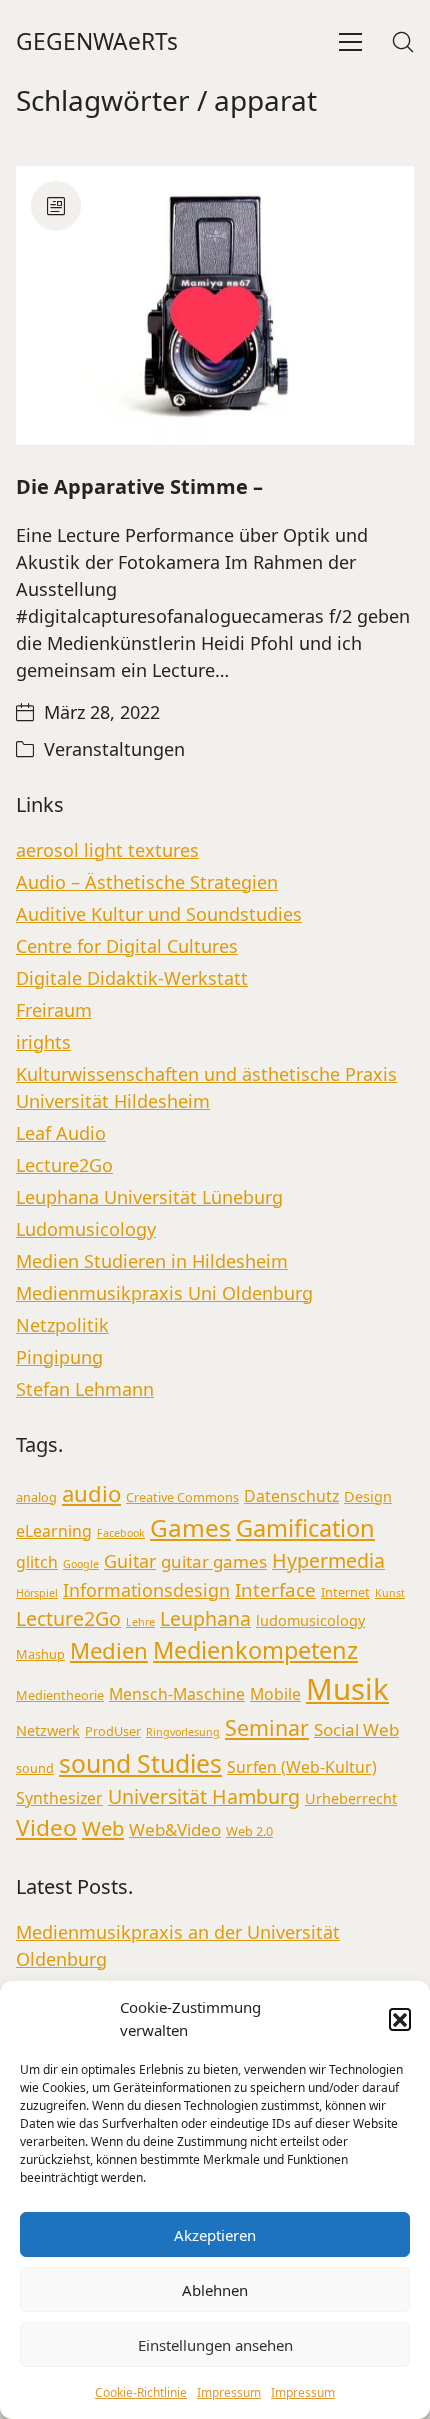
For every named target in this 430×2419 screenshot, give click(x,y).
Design (368, 1496)
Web (103, 1828)
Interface (275, 1589)
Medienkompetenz (255, 1650)
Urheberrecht (351, 1798)
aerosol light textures (107, 850)
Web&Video (175, 1829)
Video (46, 1827)
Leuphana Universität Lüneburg (149, 1197)
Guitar (130, 1561)
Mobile (275, 1694)
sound (35, 1768)
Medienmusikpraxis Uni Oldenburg (164, 1293)
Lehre (140, 1622)
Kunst (390, 1593)
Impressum (229, 2392)
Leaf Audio (61, 1133)
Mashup (40, 1654)
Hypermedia (328, 1560)
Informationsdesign (146, 1590)
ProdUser (113, 1731)
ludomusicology (310, 1620)
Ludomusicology (86, 1229)
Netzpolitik (62, 1325)
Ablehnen (215, 2290)
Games (190, 1527)
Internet (345, 1592)
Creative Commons (182, 1497)
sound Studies (140, 1763)
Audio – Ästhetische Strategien (147, 882)
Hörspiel (37, 1593)
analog (36, 1497)
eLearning (54, 1531)
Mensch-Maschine (177, 1694)
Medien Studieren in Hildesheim (152, 1261)
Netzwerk (48, 1730)
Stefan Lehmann (85, 1389)
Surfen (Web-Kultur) (302, 1767)
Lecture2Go (64, 1165)
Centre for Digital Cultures (127, 946)
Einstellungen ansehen (215, 2345)
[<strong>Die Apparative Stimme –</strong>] (215, 305)
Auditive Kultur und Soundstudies (159, 914)
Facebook (121, 1533)
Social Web (356, 1729)
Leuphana (205, 1618)
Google (81, 1564)
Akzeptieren (215, 2235)
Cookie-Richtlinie (141, 2392)
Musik (347, 1689)
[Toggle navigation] (350, 42)
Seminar (267, 1727)
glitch (37, 1562)
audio (91, 1493)
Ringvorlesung (183, 1732)
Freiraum (54, 1010)
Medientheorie (60, 1695)
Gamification (305, 1528)
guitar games (214, 1561)
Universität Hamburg (204, 1796)
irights (43, 1042)
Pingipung (59, 1357)
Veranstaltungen (114, 749)
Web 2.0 (249, 1831)
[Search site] (403, 42)
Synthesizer (59, 1798)
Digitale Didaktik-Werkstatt (132, 978)
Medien (109, 1650)
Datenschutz (291, 1496)
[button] (400, 2019)
